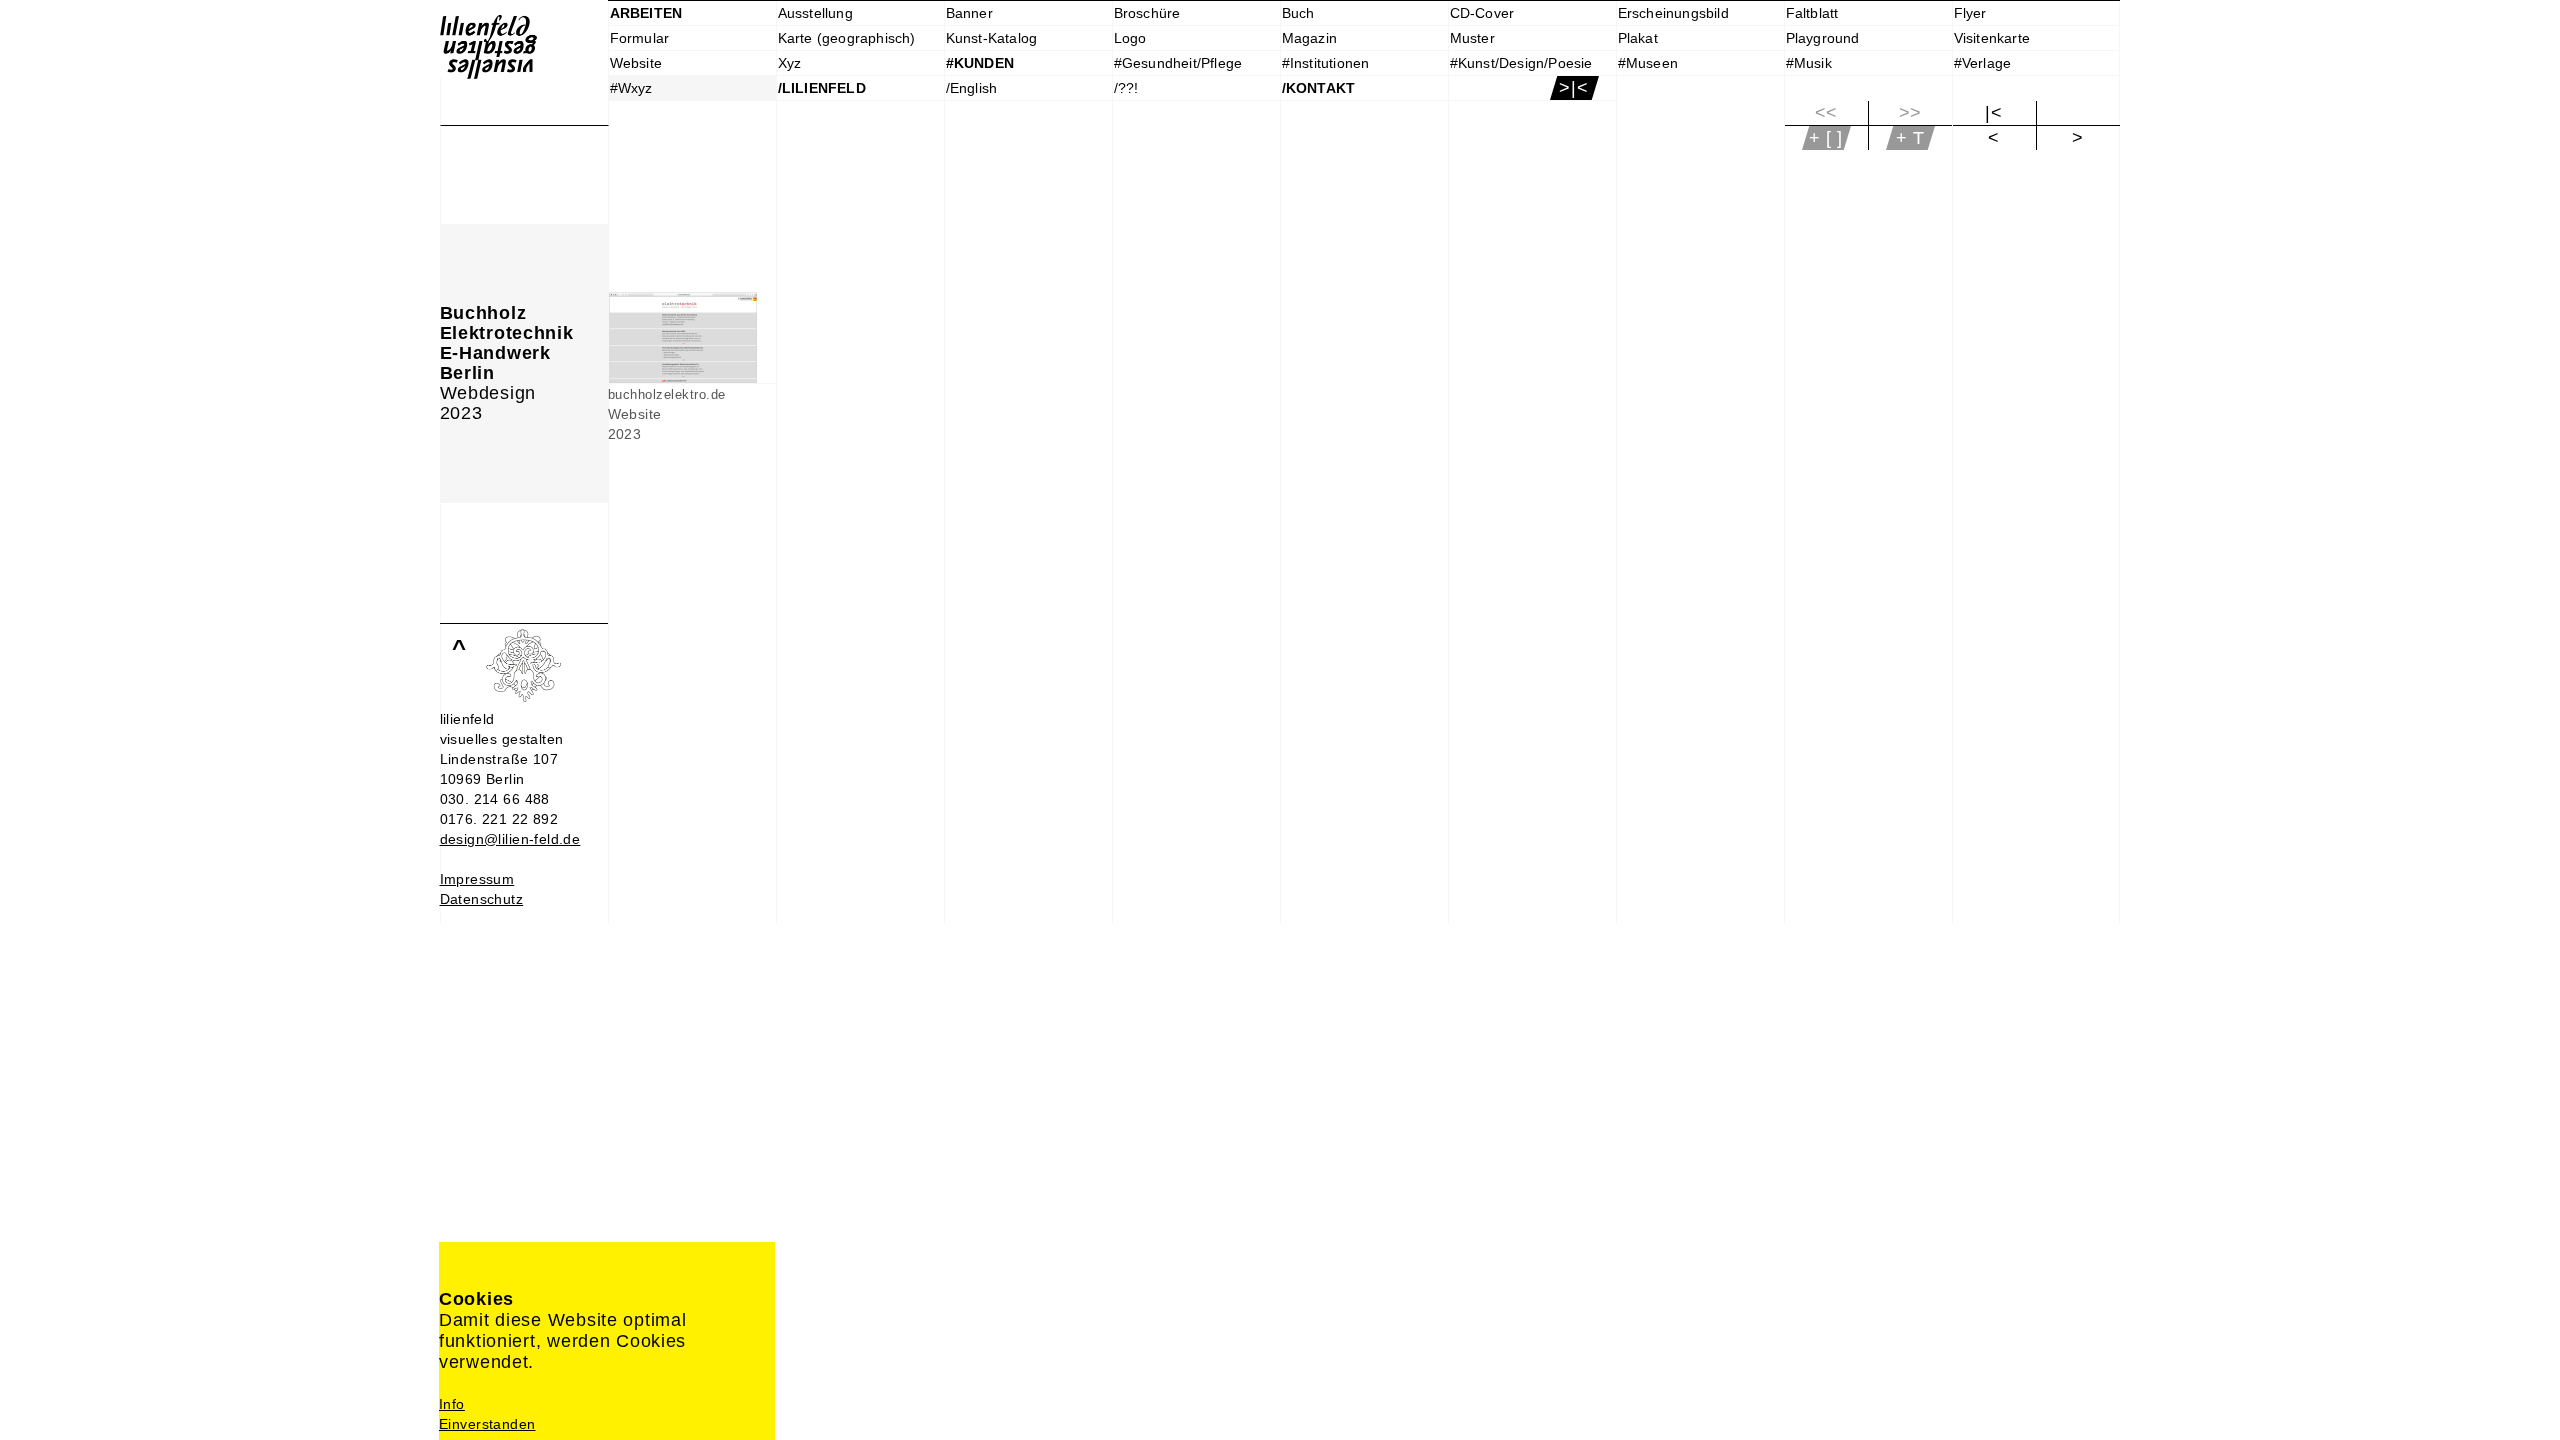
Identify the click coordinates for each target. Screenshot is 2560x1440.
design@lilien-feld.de (510, 839)
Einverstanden (487, 1424)
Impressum (477, 879)
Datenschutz (482, 899)
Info (452, 1404)
